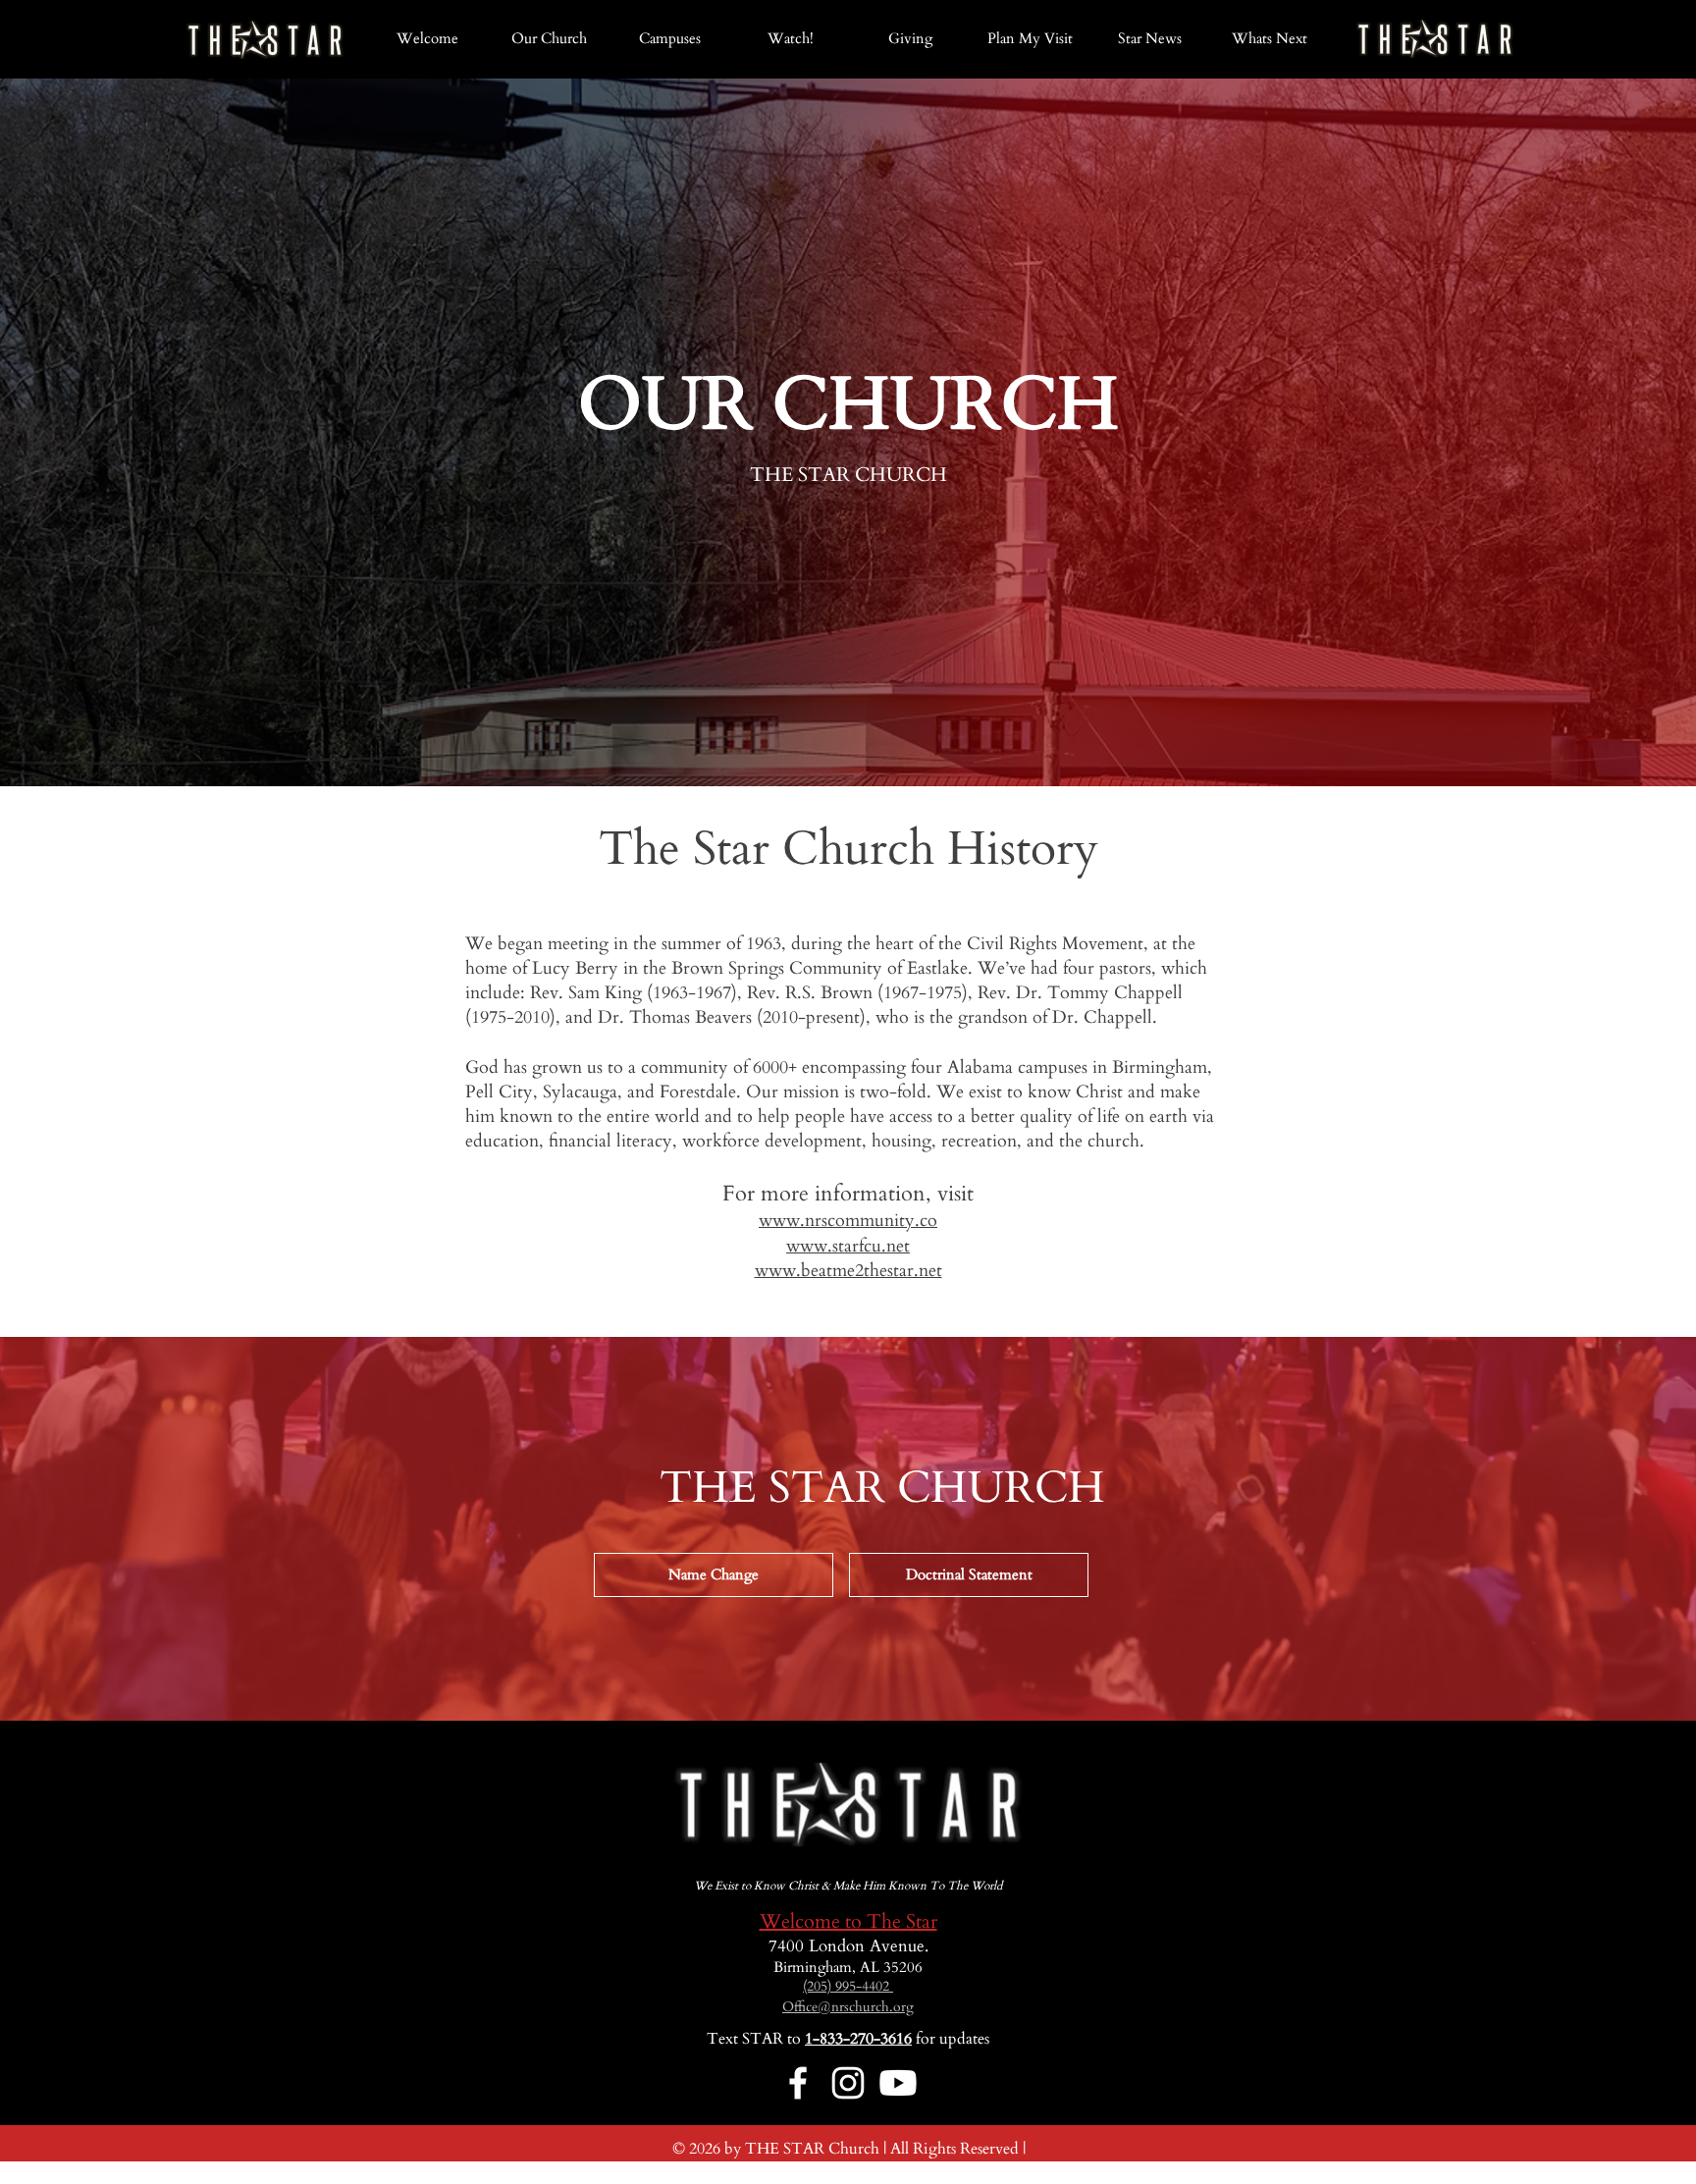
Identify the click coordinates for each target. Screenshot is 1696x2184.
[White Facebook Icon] (798, 2083)
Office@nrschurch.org (848, 2007)
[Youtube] (898, 2083)
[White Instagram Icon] (848, 2083)
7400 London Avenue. (848, 1946)
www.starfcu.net (848, 1246)
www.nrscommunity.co (848, 1221)
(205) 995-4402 (848, 1986)
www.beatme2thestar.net (848, 1271)
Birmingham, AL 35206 (848, 1967)
